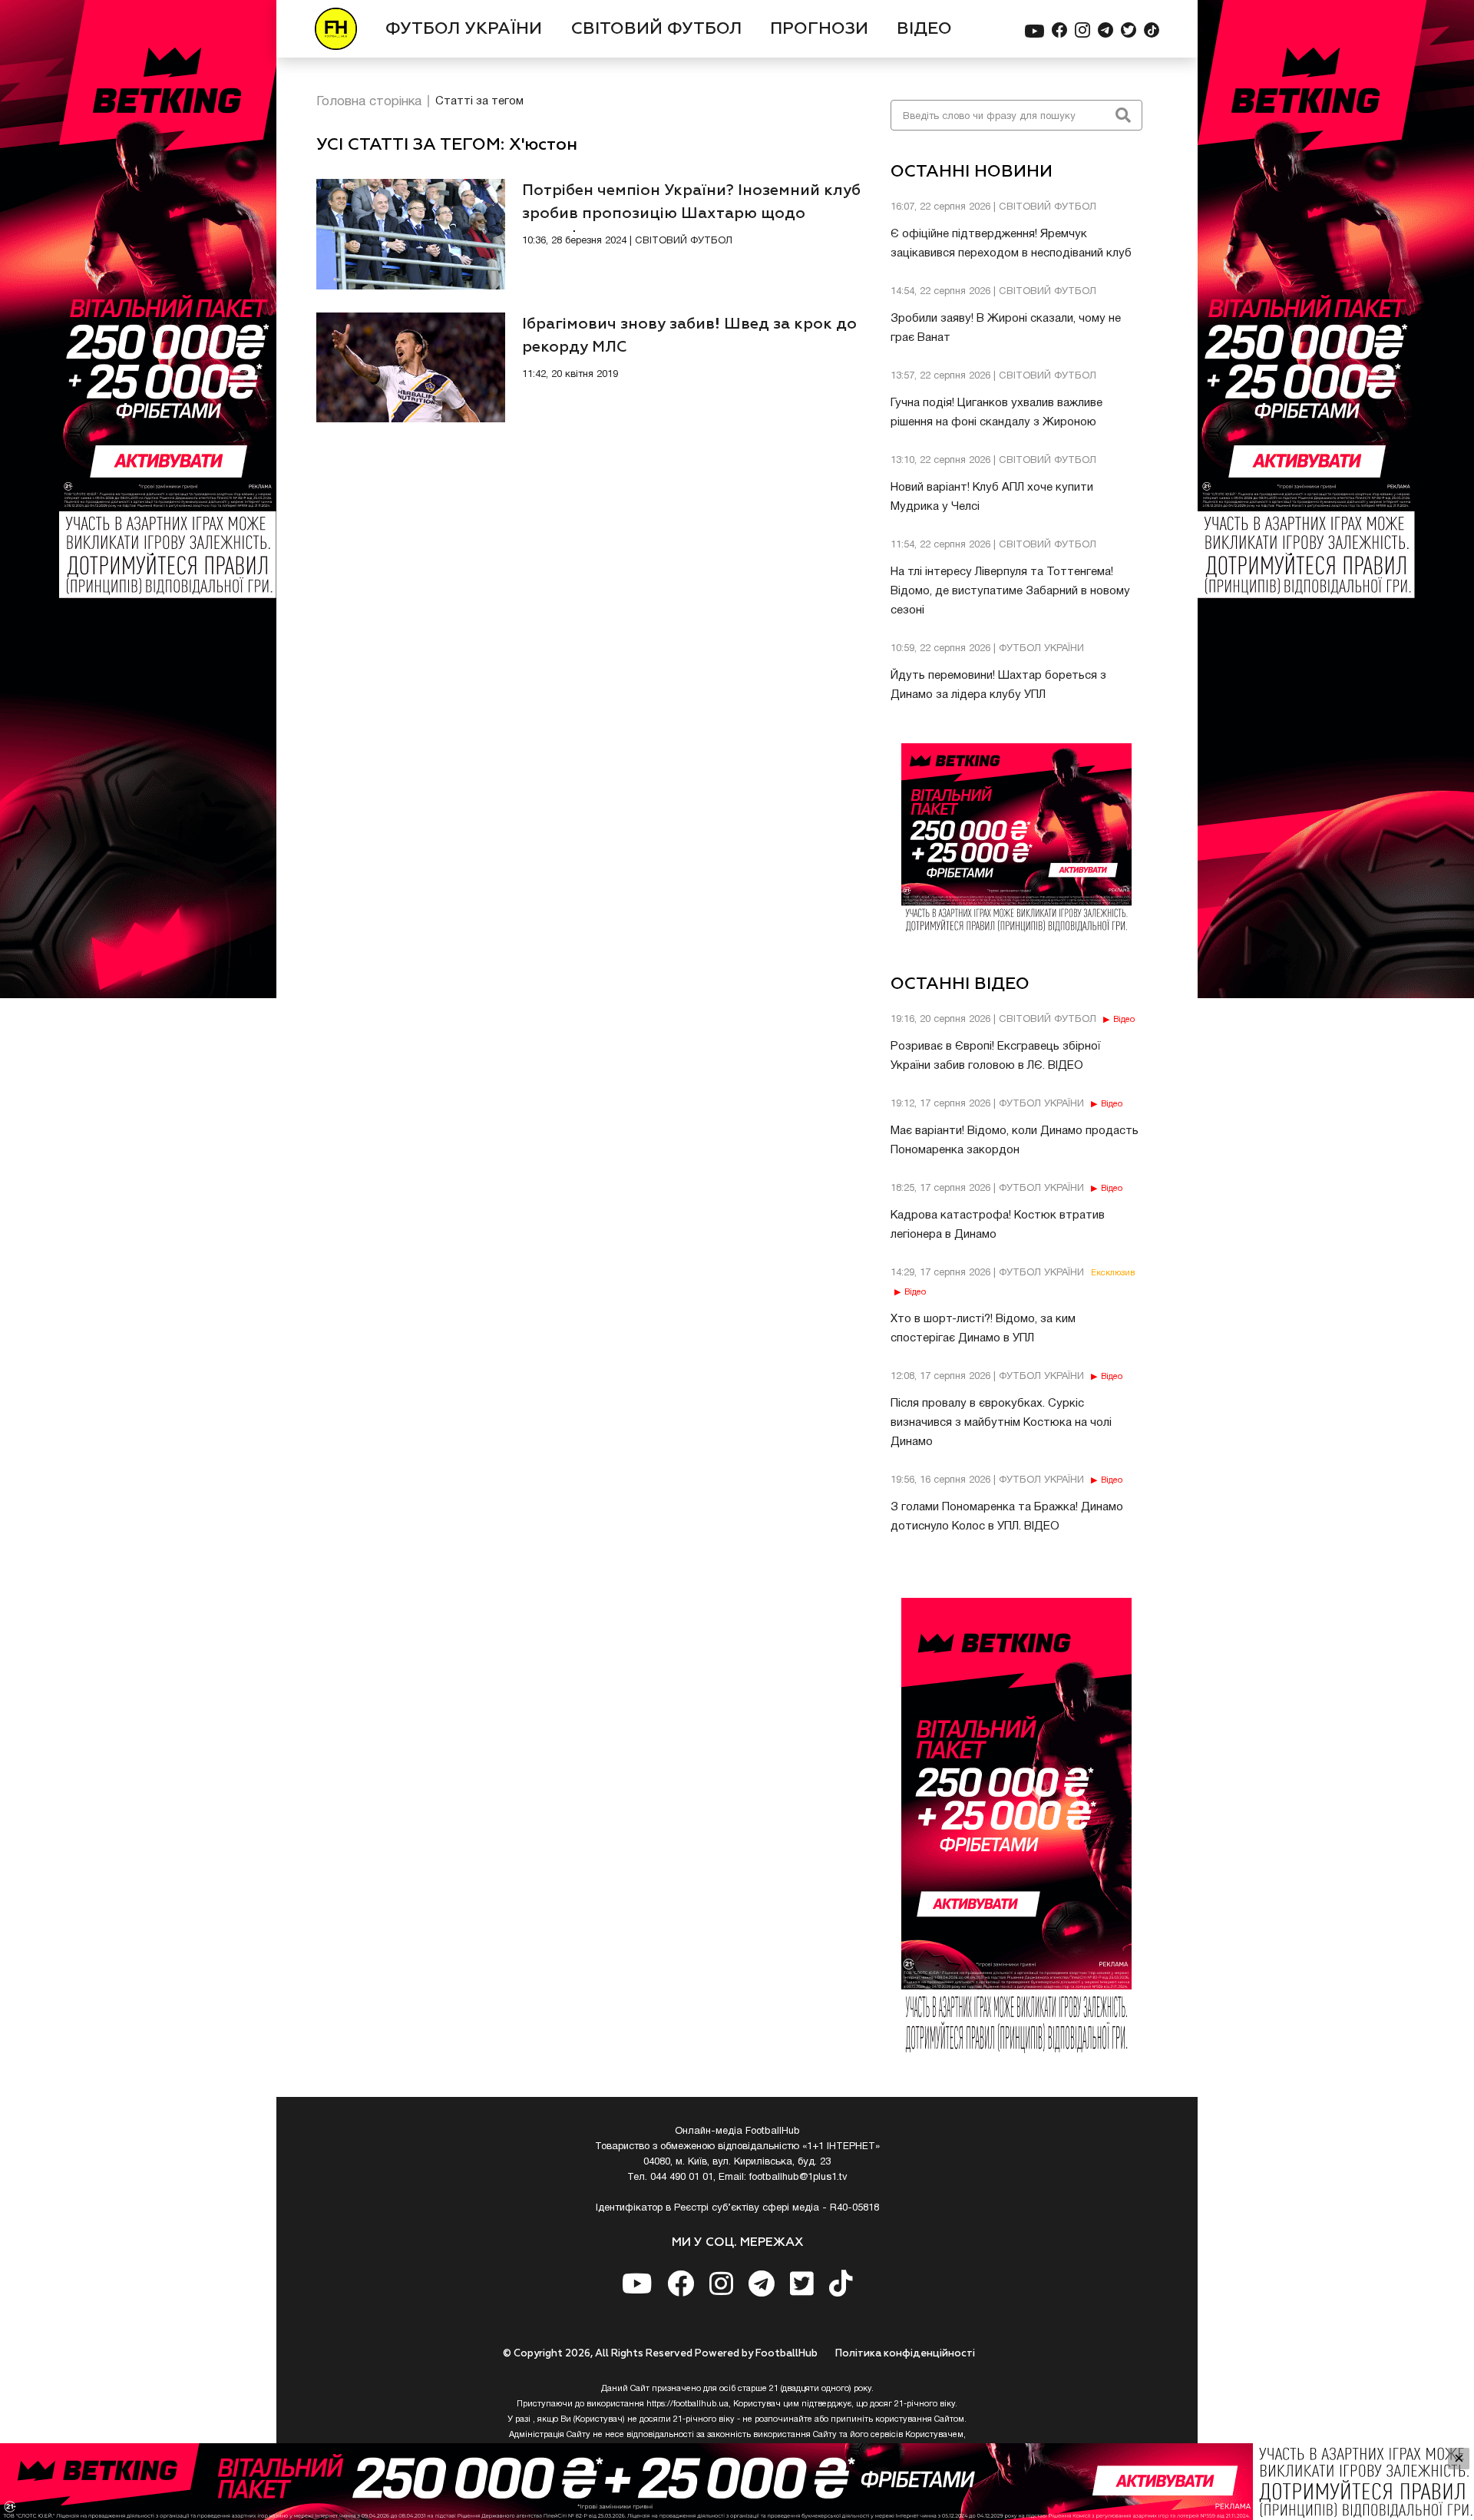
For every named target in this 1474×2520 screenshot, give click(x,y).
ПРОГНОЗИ (819, 29)
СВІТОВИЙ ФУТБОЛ (656, 29)
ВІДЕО (924, 29)
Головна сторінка (369, 102)
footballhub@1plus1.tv (798, 2178)
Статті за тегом (479, 101)
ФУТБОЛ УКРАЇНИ (464, 29)
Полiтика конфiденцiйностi (905, 2354)
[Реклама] (737, 2482)
